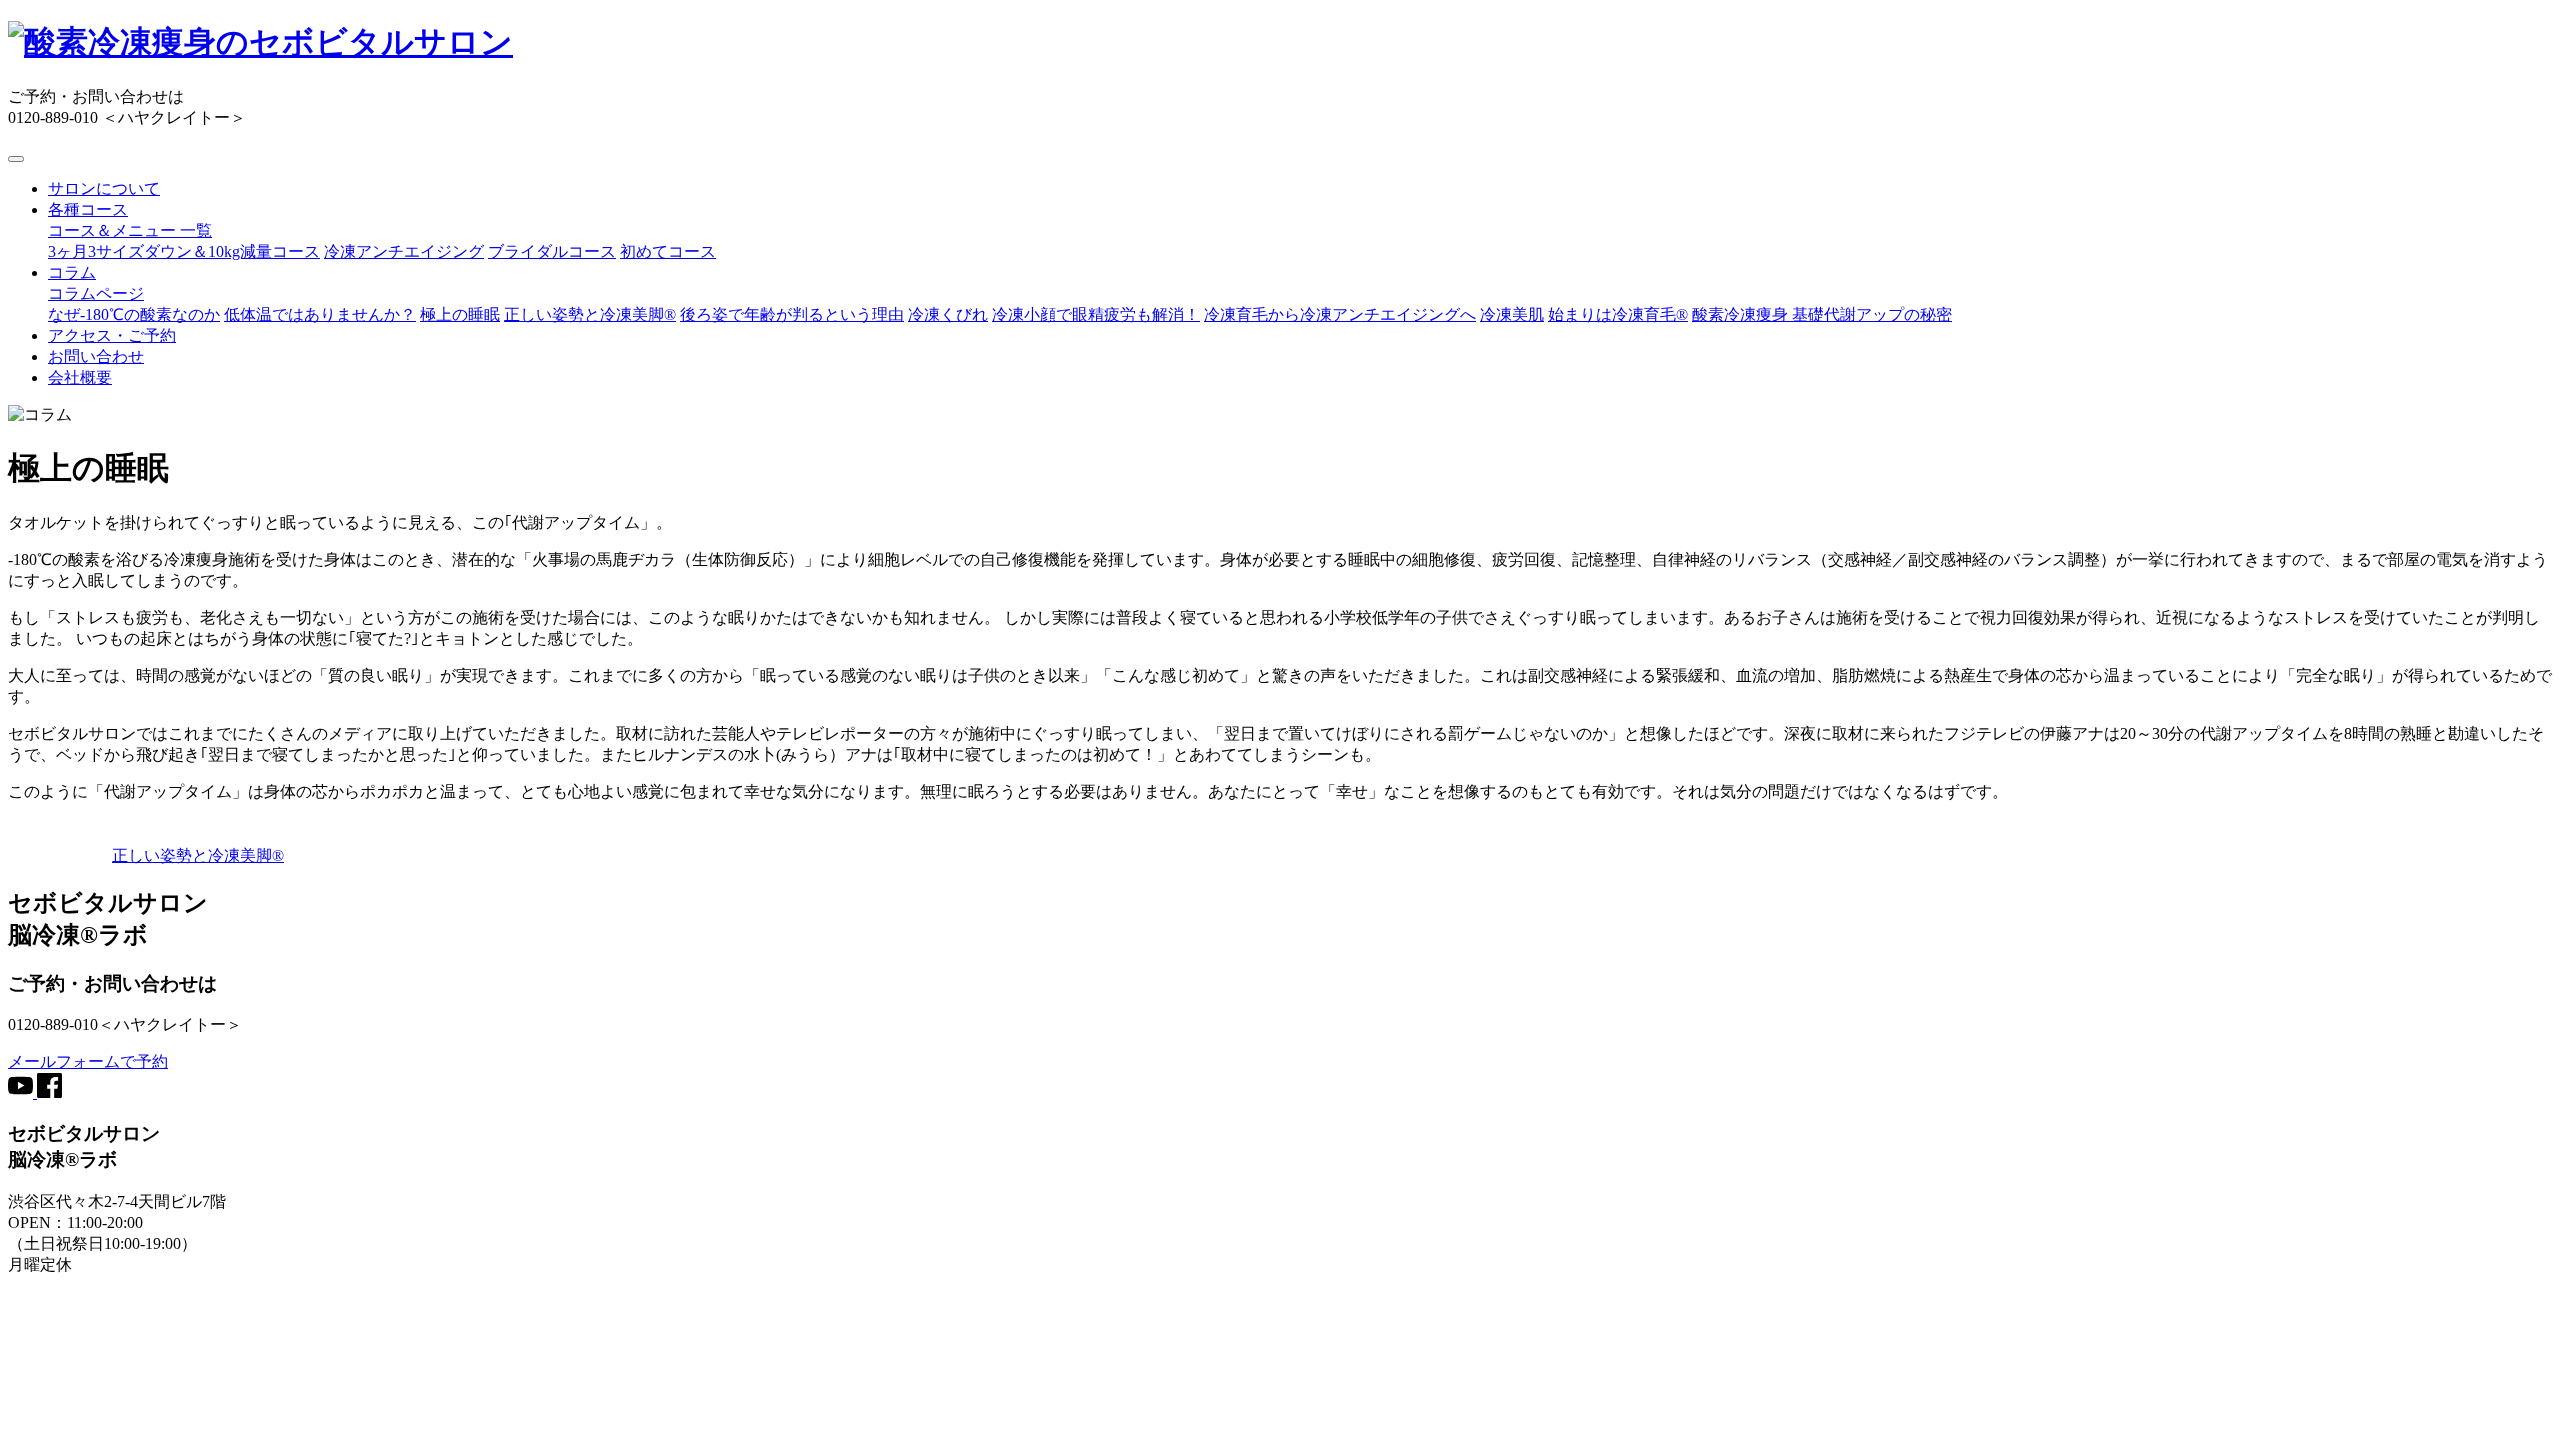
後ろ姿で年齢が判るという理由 (792, 314)
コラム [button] (72, 272)
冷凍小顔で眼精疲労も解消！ (1096, 314)
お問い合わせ (96, 356)
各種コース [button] (88, 209)
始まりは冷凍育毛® (1618, 314)
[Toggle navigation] (16, 159)
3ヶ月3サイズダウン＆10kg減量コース (184, 251)
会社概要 (80, 377)
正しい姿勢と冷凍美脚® (590, 314)
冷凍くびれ (948, 314)
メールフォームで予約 (88, 1061)
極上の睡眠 (460, 314)
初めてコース (668, 251)
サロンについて (104, 188)
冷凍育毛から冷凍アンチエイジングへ (1340, 314)
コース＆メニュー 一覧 (130, 230)
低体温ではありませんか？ (320, 314)
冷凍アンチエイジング (404, 251)
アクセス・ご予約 (112, 335)
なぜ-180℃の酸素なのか (134, 314)
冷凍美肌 (1512, 314)
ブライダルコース (552, 251)
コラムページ (96, 293)
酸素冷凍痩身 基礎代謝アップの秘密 (1822, 314)
